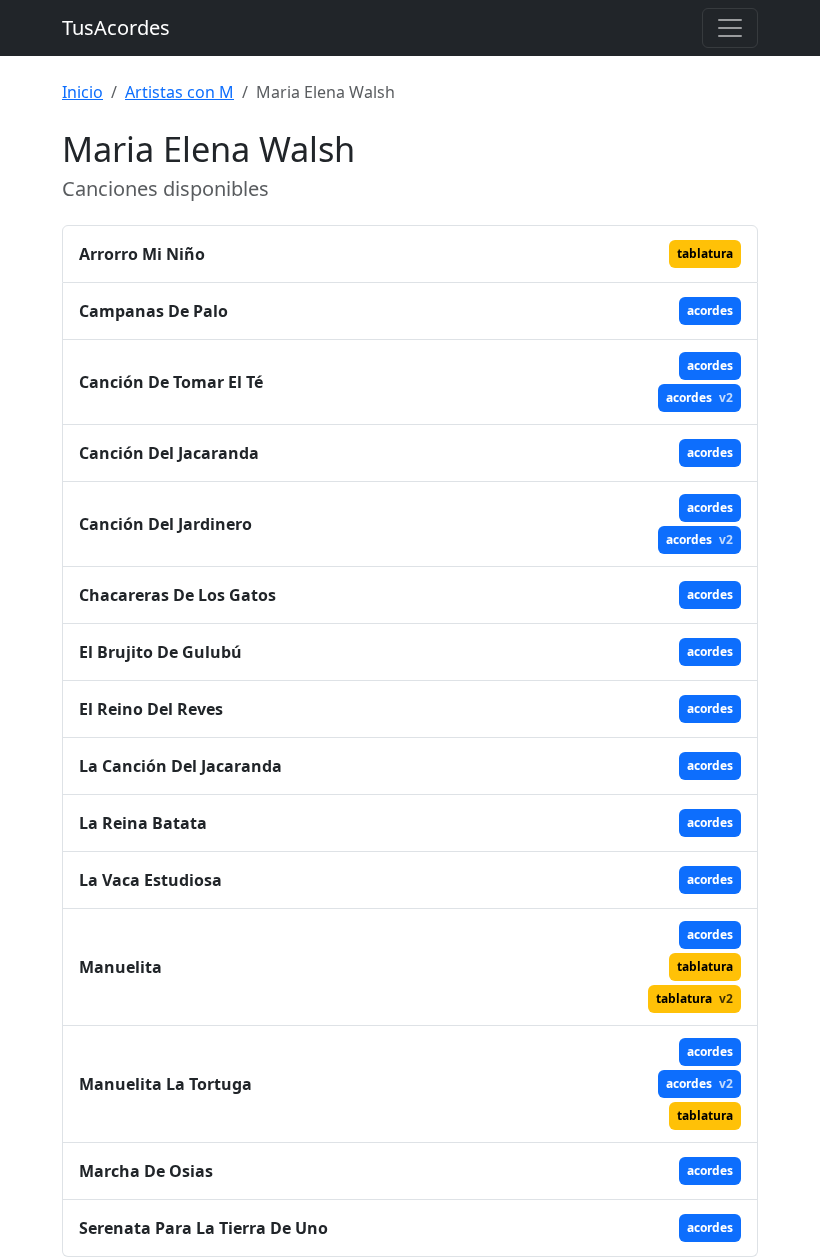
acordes (710, 310)
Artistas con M (179, 92)
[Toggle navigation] (730, 28)
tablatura (705, 253)
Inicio (82, 92)
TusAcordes (116, 27)
